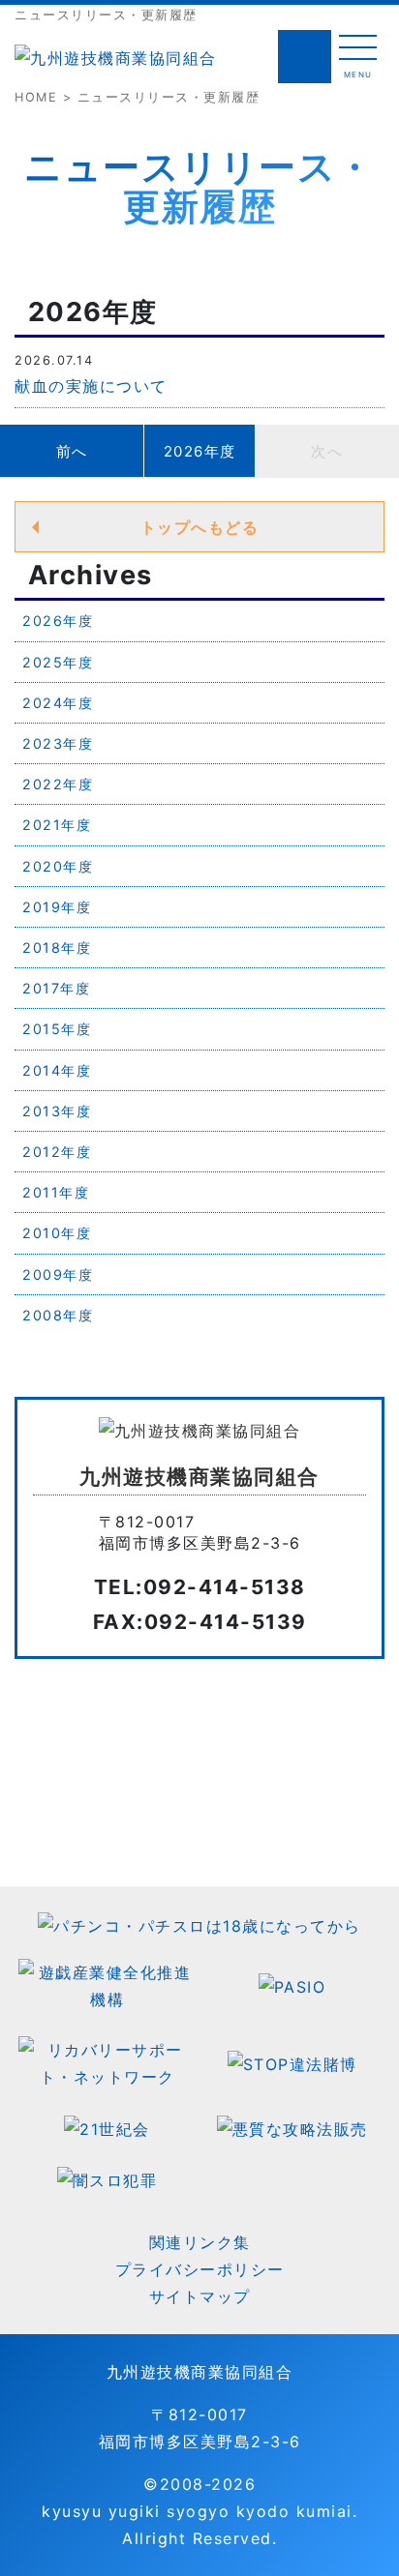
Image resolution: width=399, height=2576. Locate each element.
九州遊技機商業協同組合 (200, 2372)
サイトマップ (200, 2296)
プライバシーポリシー (200, 2269)
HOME (36, 97)
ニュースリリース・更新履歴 (169, 97)
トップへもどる (200, 527)
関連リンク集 (200, 2242)
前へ (72, 451)
